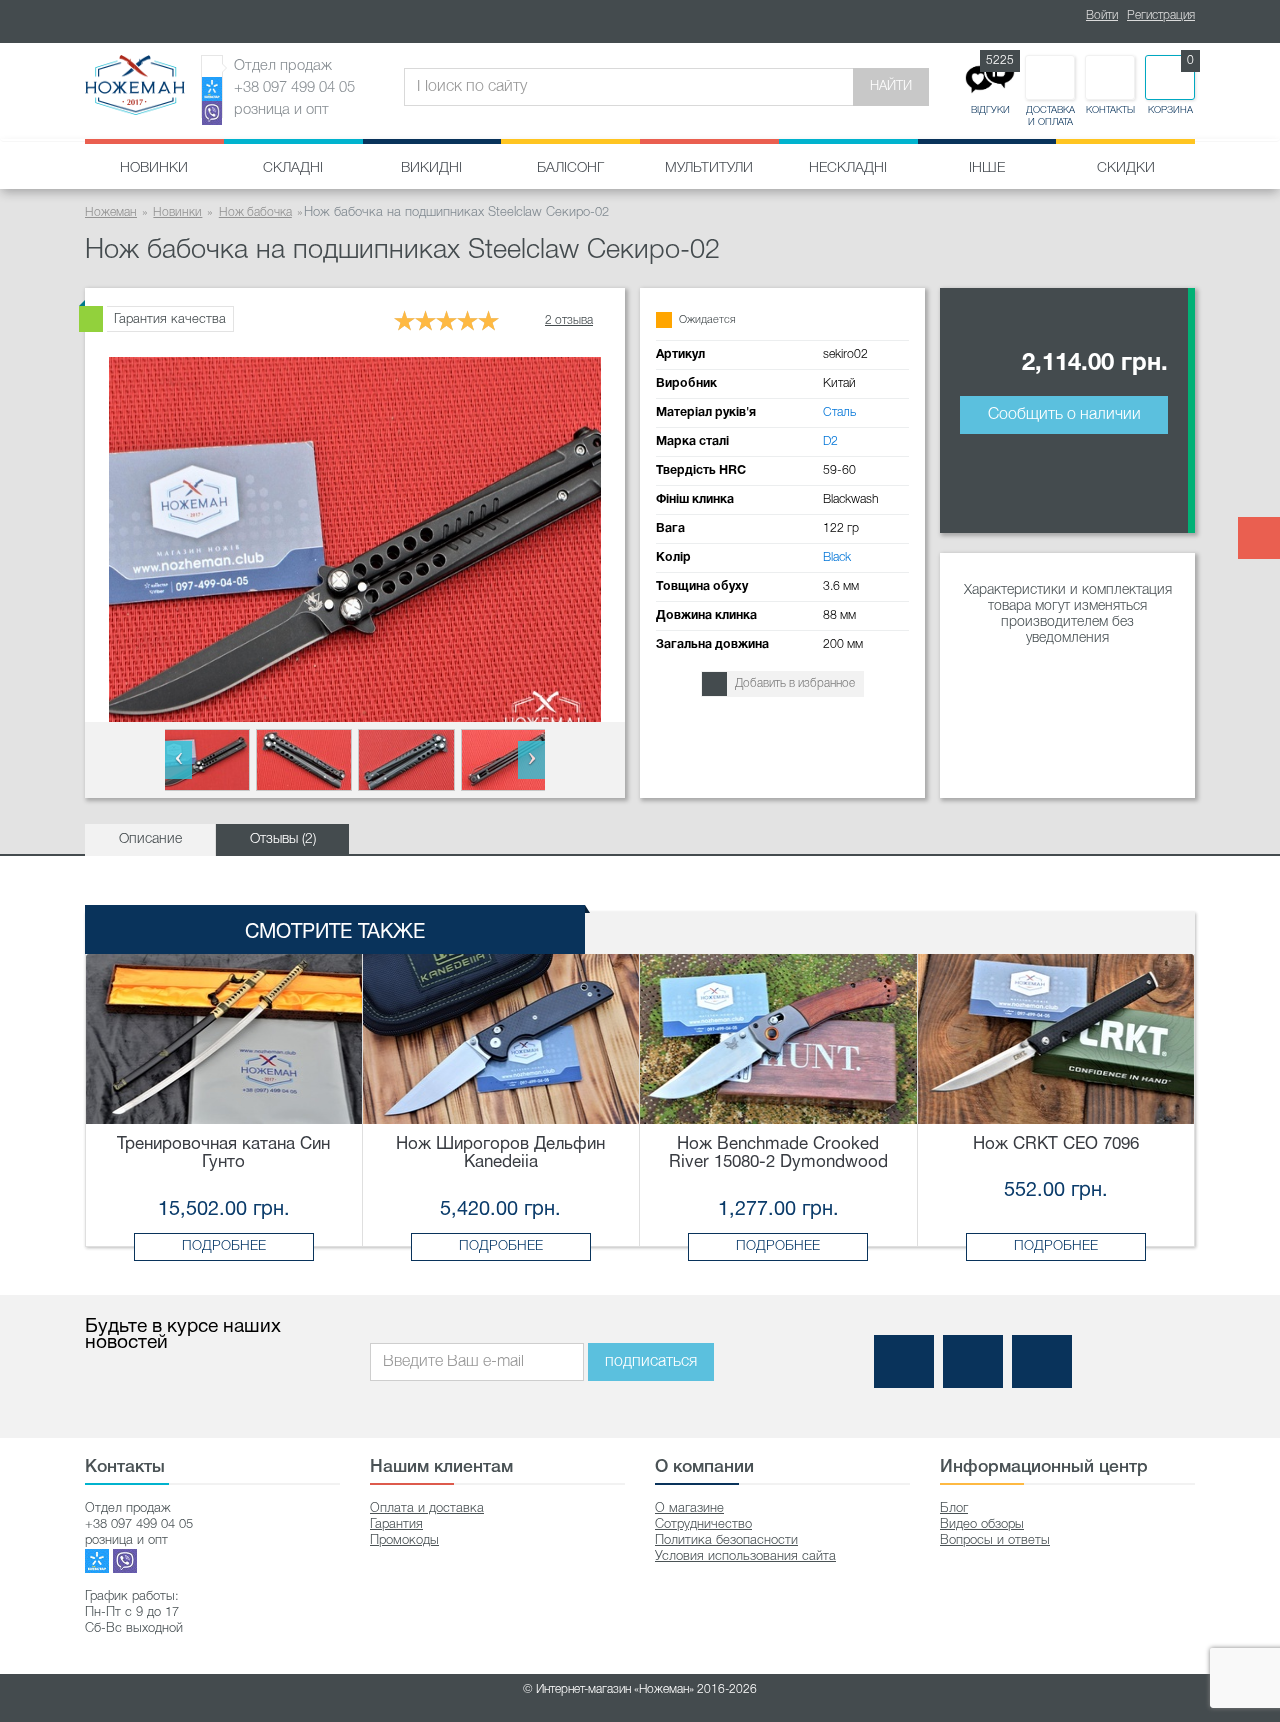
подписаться (651, 1362)
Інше (987, 168)
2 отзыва (569, 320)
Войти (1102, 15)
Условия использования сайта (745, 1556)
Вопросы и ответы (995, 1540)
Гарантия (396, 1524)
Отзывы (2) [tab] (283, 839)
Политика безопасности (726, 1540)
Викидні (431, 168)
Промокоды (404, 1540)
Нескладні (848, 168)
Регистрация (1161, 15)
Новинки (154, 168)
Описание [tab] (150, 839)
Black (837, 557)
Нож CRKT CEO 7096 (1056, 1144)
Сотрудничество (703, 1524)
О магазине (689, 1508)
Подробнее (224, 1246)
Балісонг (570, 168)
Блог (954, 1508)
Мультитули (709, 168)
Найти (891, 86)
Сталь (839, 412)
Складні (293, 168)
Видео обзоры (982, 1524)
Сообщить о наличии (1064, 415)
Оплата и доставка (427, 1508)
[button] (178, 760)
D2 (830, 441)
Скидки (1126, 168)
